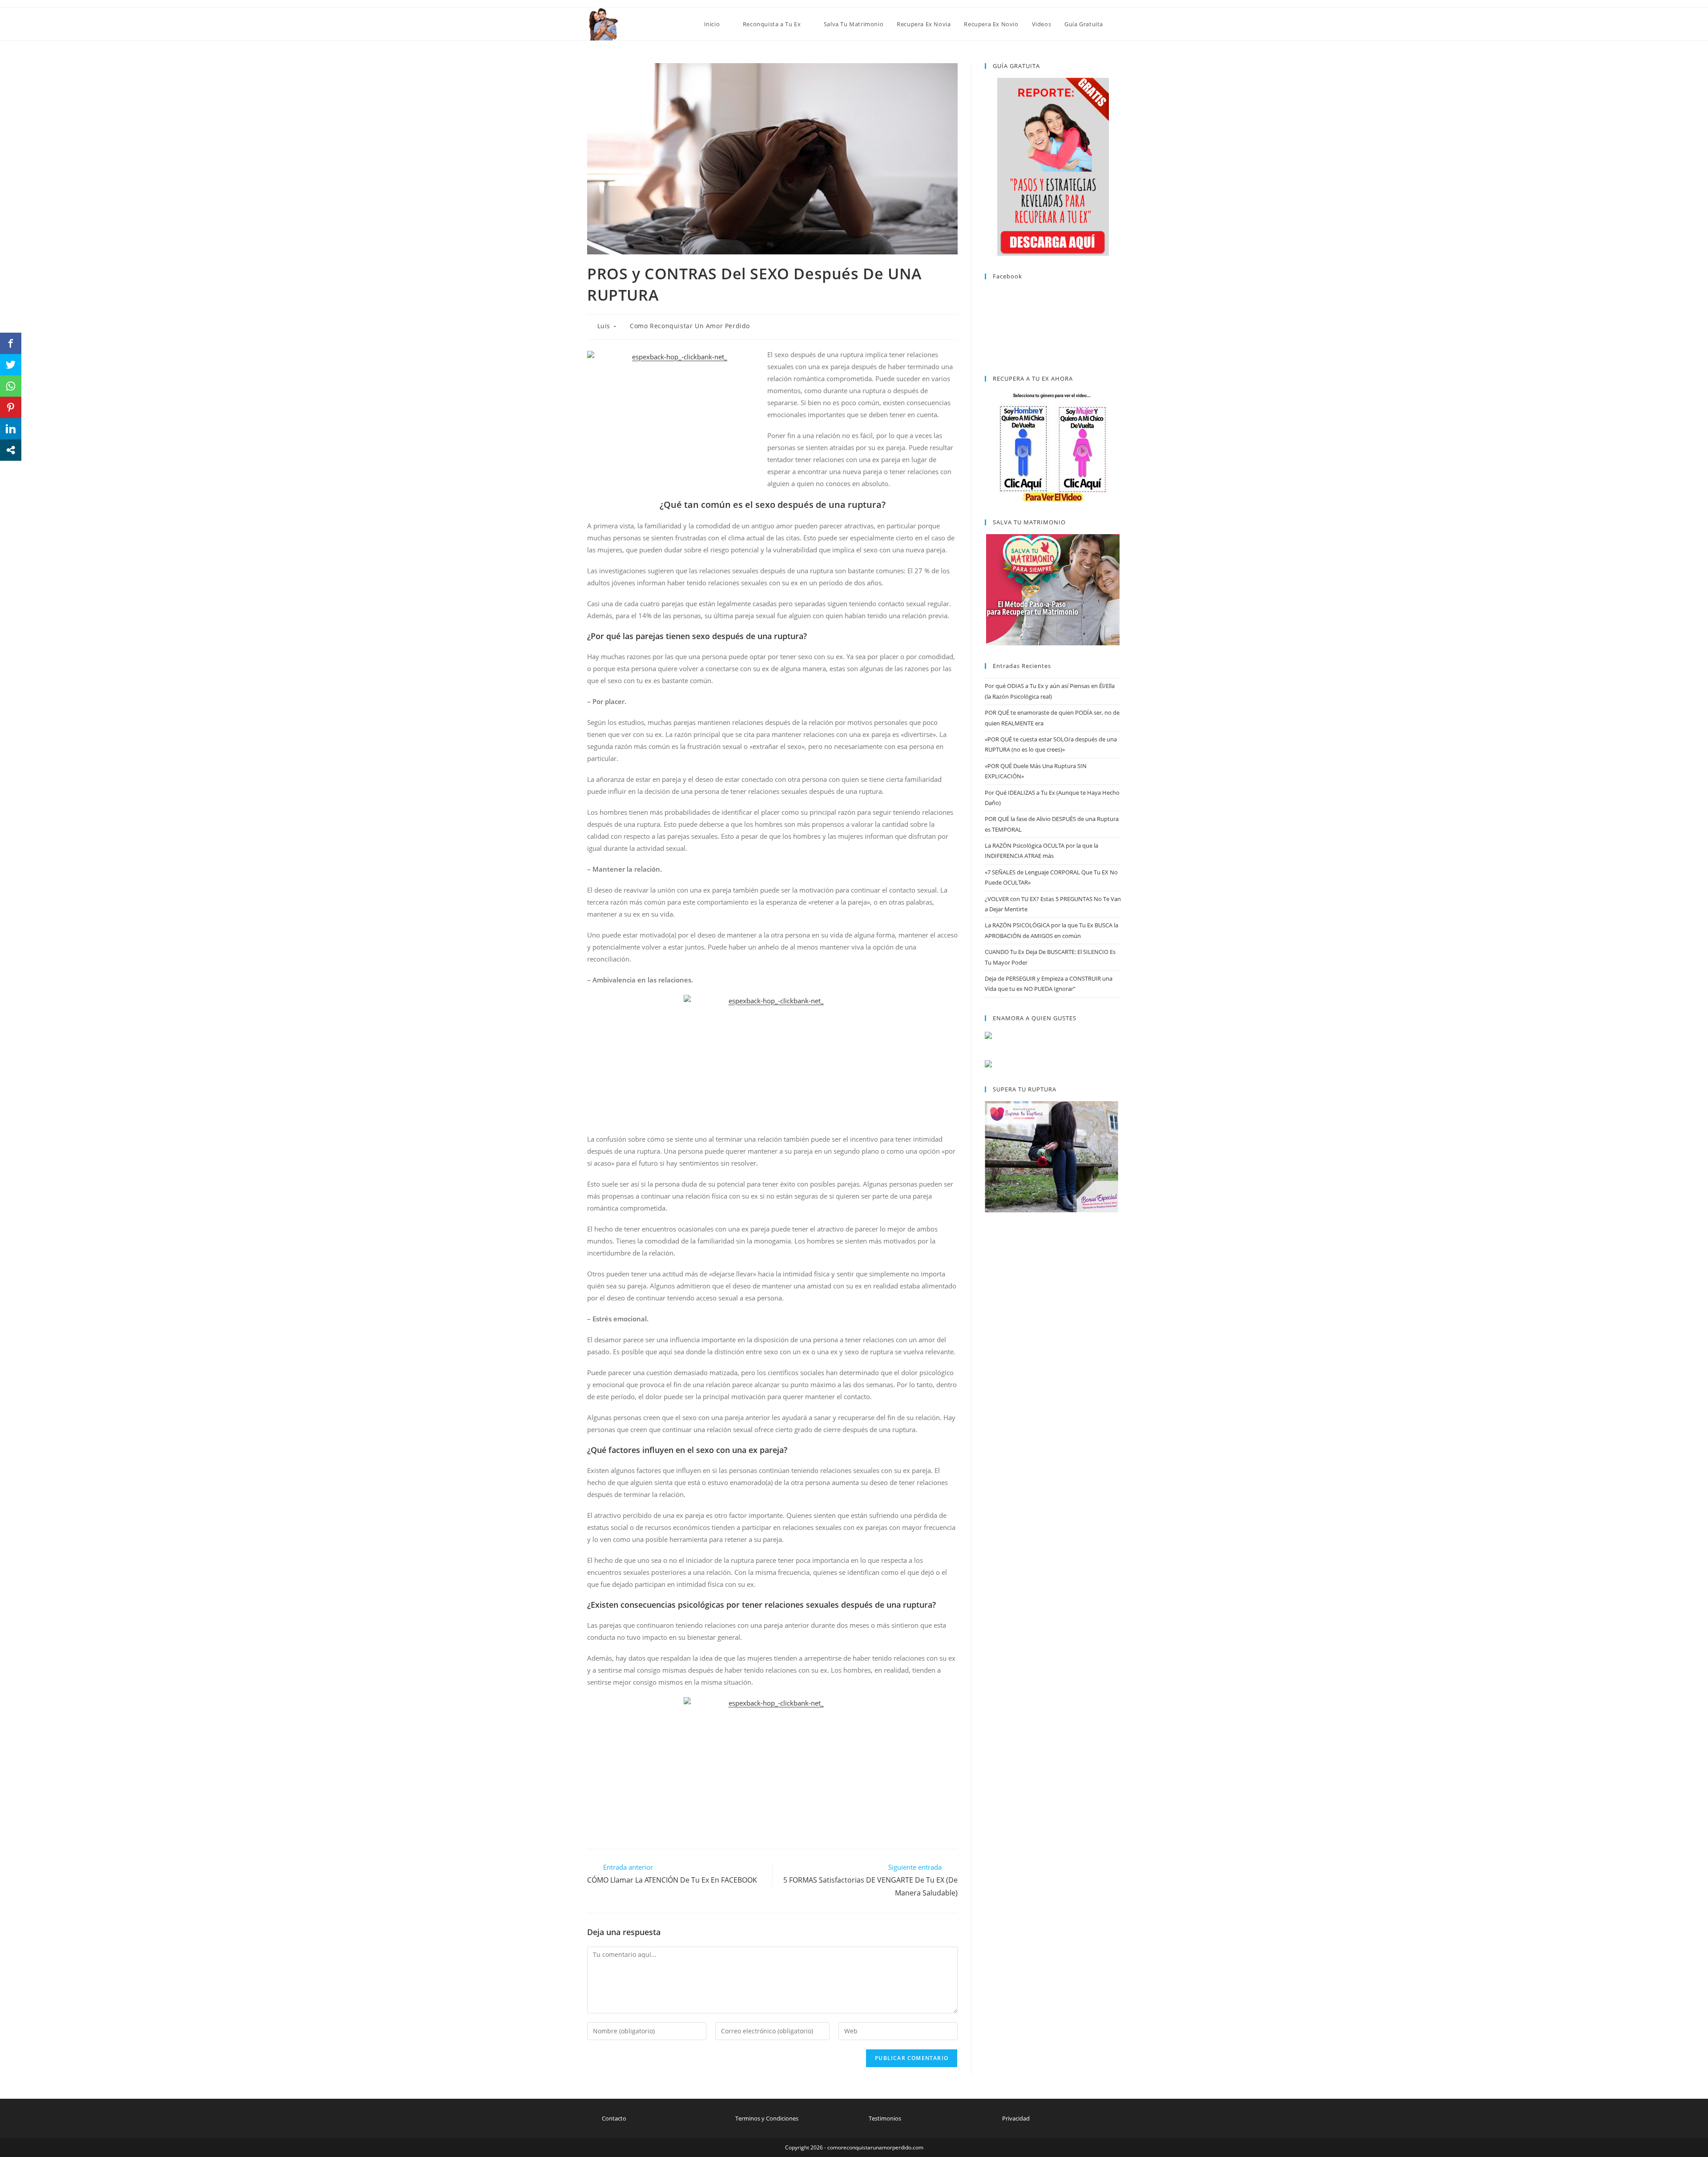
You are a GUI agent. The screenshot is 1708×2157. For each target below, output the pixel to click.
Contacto (614, 2118)
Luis (604, 326)
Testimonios (885, 2118)
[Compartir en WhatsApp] (11, 386)
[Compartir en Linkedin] (11, 429)
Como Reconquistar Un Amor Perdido (690, 326)
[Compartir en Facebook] (11, 343)
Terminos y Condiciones (767, 2118)
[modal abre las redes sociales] (11, 450)
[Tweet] (11, 365)
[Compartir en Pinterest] (11, 407)
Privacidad (1016, 2118)
